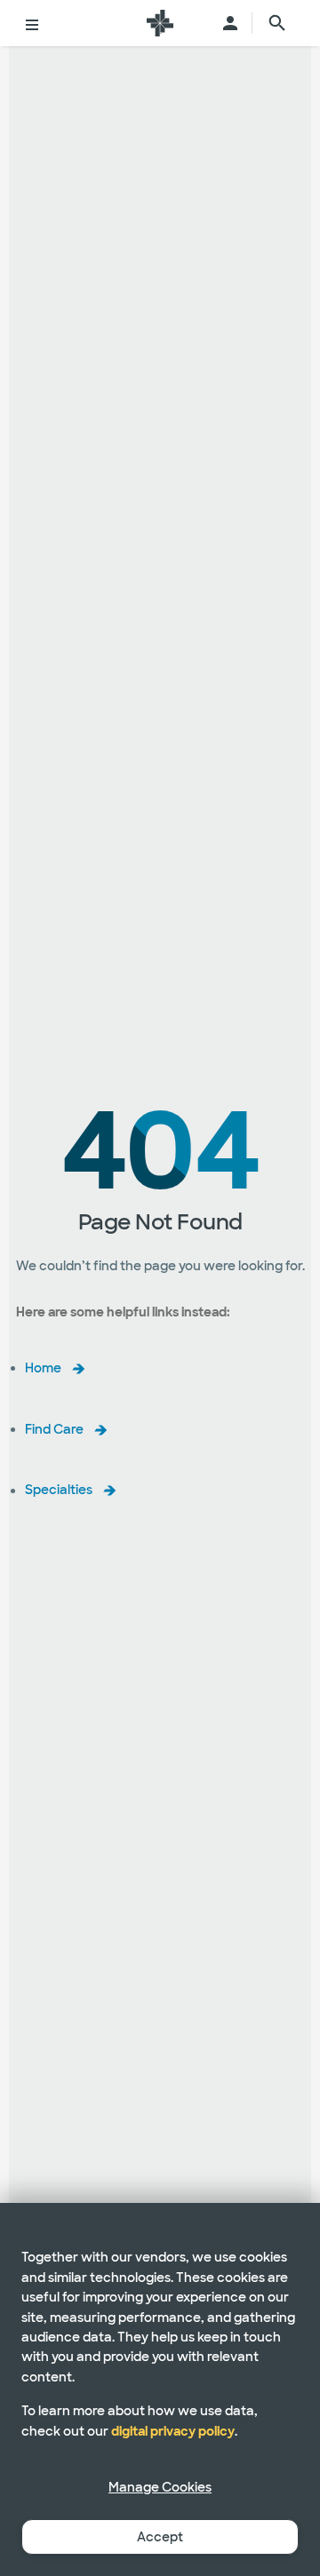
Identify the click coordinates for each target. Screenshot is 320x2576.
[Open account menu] (230, 23)
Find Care (54, 1429)
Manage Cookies (160, 2487)
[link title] (160, 23)
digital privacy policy (173, 2431)
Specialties (59, 1491)
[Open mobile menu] (32, 23)
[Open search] (277, 23)
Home (43, 1368)
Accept (160, 2537)
